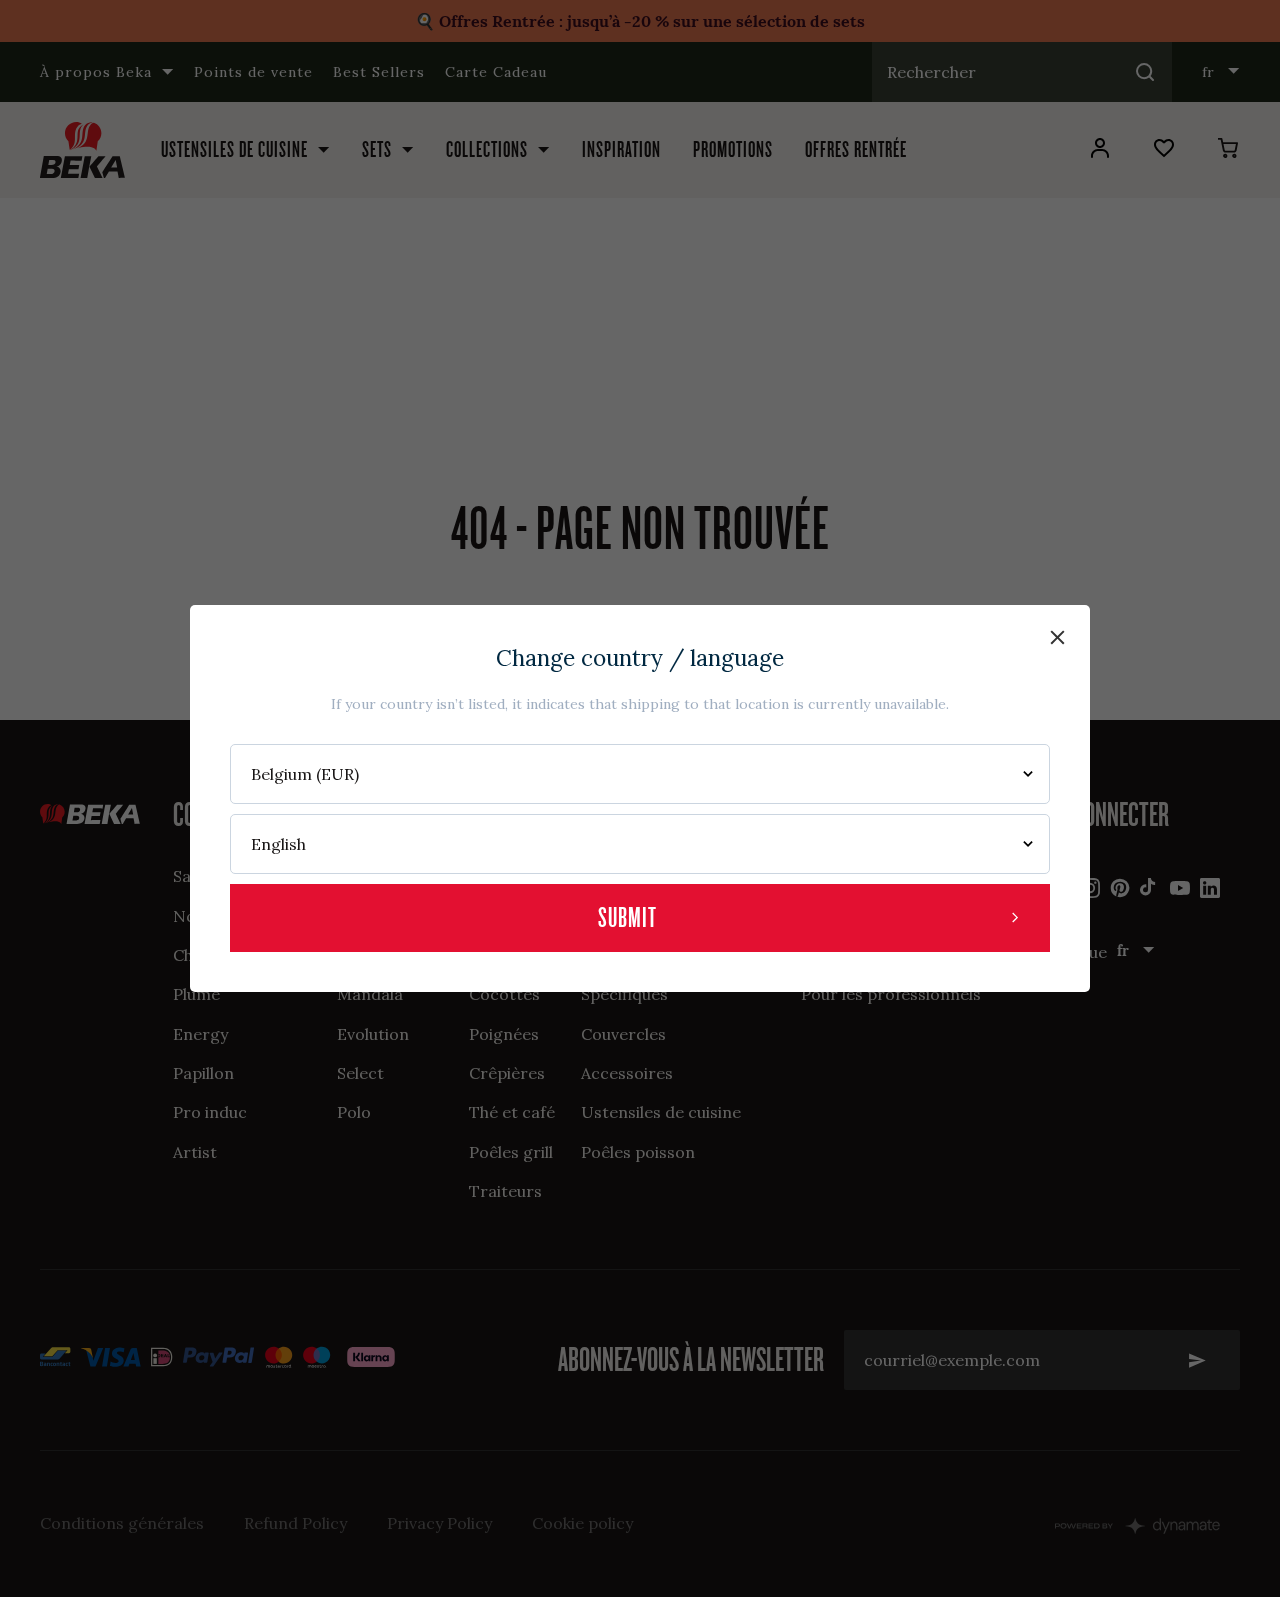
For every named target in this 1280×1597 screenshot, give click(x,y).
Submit (627, 917)
